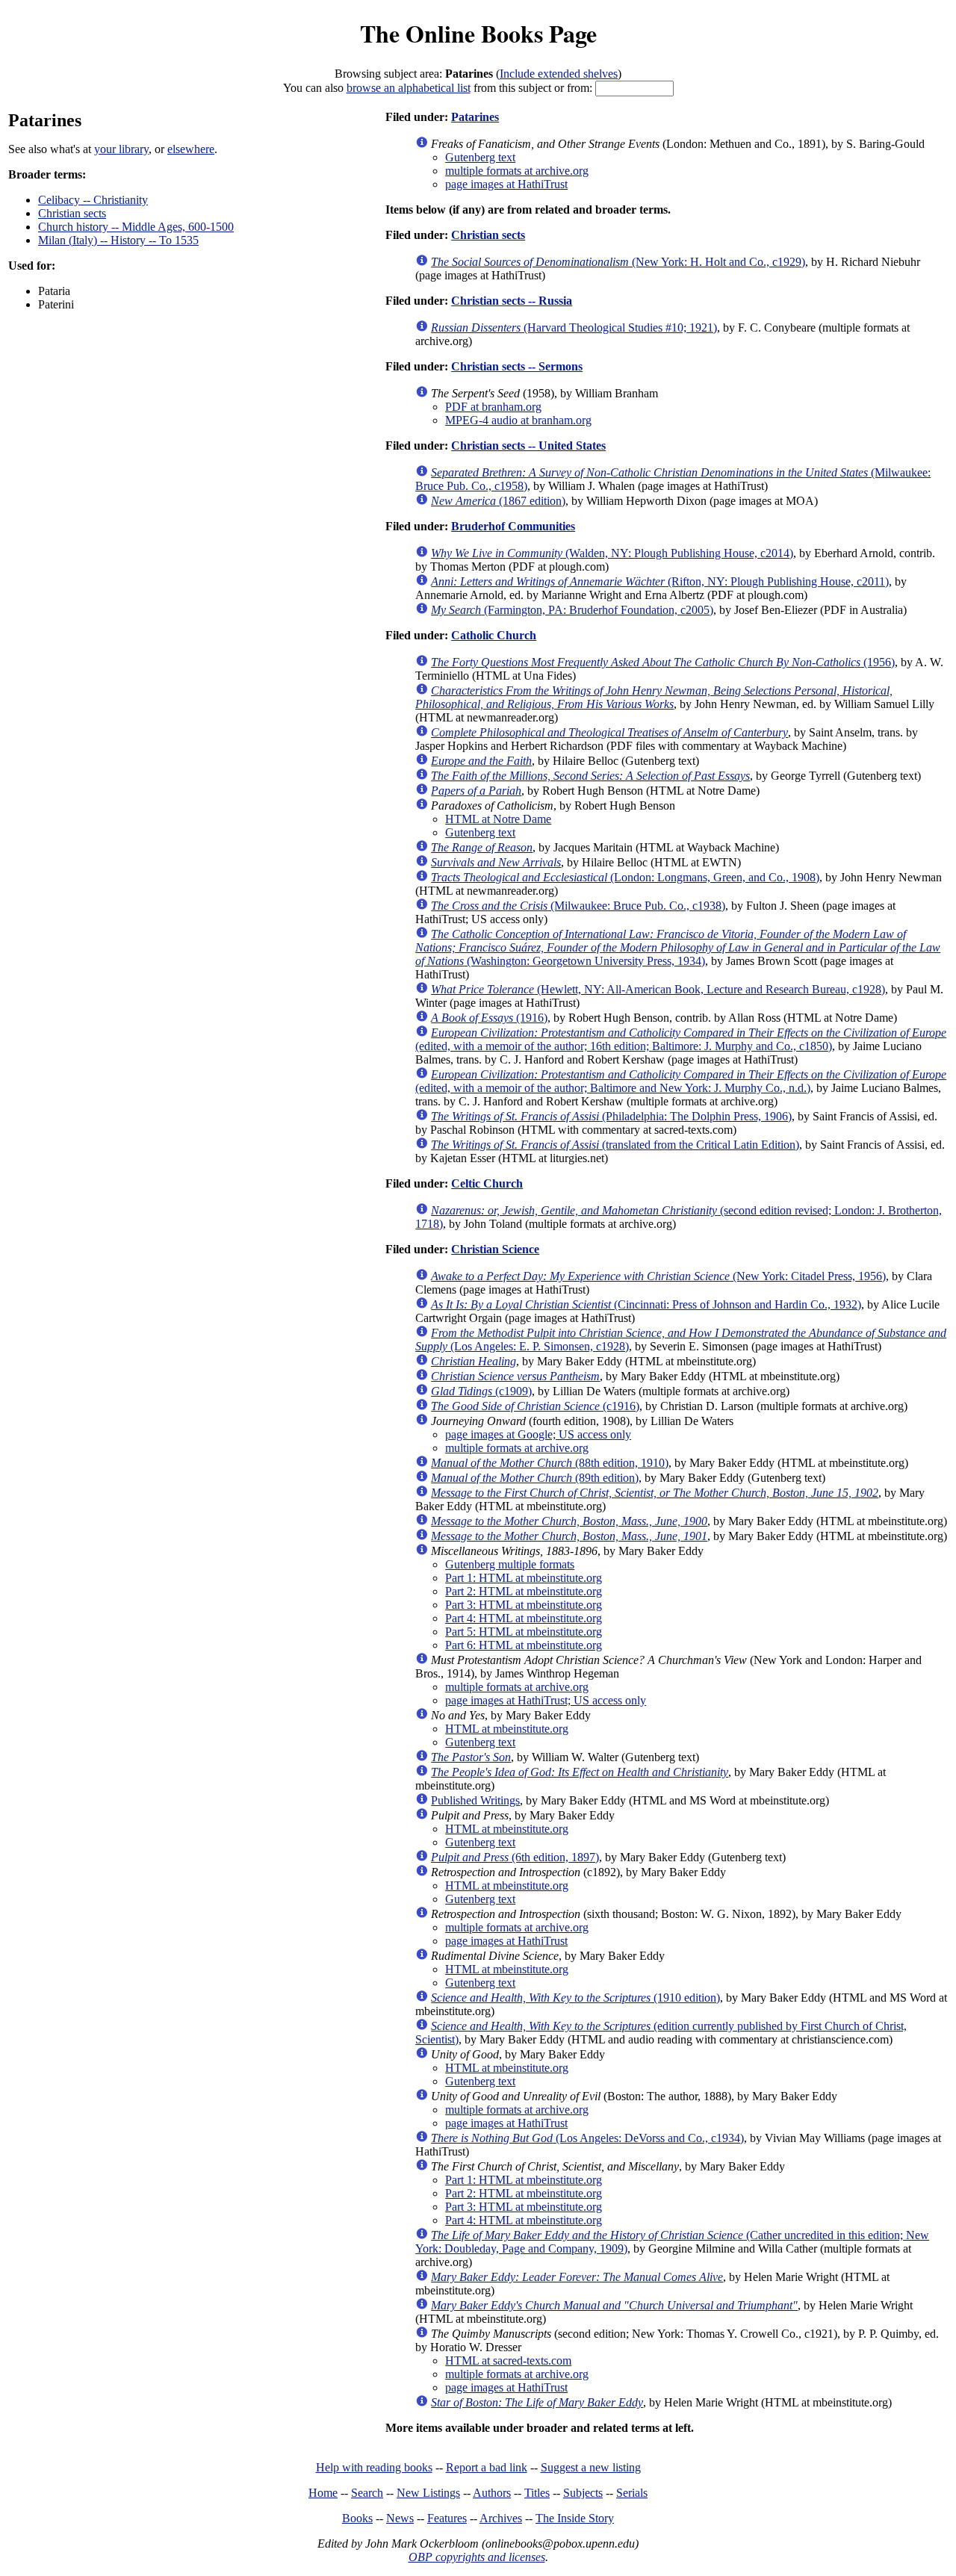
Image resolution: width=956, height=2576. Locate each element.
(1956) (663, 662)
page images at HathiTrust (506, 184)
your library (121, 149)
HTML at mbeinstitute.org (507, 1729)
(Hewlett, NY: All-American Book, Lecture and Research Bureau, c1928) (658, 989)
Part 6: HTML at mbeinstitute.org (524, 1645)
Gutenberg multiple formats (510, 1564)
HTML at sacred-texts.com (508, 2361)
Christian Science (495, 1249)
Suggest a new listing (591, 2467)
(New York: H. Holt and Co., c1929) (618, 262)
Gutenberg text (480, 157)
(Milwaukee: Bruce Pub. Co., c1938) (578, 906)
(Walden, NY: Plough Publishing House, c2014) (612, 553)
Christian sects (72, 213)
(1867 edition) (498, 501)
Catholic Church (494, 635)
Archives (501, 2518)
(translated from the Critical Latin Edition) (615, 1145)
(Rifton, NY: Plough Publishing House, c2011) (660, 581)
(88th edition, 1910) (550, 1463)
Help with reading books (374, 2467)
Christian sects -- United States (528, 446)
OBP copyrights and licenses (477, 2557)
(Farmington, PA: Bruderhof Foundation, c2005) (572, 610)
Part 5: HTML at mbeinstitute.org (524, 1632)
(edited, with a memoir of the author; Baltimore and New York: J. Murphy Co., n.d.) (681, 1081)
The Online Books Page (478, 33)
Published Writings (475, 1800)
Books (357, 2518)
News (400, 2518)
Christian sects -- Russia (512, 301)
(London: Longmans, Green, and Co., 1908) (625, 877)
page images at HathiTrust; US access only (546, 1700)
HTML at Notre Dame (498, 819)
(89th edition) (535, 1478)
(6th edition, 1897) (515, 1857)
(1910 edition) (575, 1998)
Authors (492, 2493)
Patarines (475, 117)
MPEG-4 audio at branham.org (518, 420)
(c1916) (535, 1406)
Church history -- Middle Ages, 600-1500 (136, 227)
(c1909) (481, 1391)
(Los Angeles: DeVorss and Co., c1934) (587, 2138)
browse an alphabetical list (409, 88)
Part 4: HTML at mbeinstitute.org (524, 1618)
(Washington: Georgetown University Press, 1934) (678, 947)
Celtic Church (487, 1183)
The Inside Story (575, 2518)
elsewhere (191, 149)
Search (367, 2493)
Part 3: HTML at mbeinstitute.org (524, 1605)
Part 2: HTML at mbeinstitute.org (524, 1591)
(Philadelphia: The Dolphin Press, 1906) (611, 1116)
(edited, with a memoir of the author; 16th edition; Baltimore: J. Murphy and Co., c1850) (681, 1039)
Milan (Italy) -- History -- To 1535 (118, 240)
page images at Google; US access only (538, 1434)
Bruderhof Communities (513, 526)
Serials (632, 2493)
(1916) (489, 1018)
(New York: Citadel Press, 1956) (658, 1276)
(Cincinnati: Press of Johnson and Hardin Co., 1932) (646, 1304)
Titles (537, 2493)
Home (323, 2493)
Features (447, 2518)
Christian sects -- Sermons (517, 366)
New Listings (428, 2493)
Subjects (583, 2493)
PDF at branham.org (493, 407)
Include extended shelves (559, 74)
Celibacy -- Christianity (93, 200)
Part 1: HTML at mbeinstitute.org (524, 1578)
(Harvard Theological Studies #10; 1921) (574, 328)
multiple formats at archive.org (517, 171)
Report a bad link (487, 2467)
